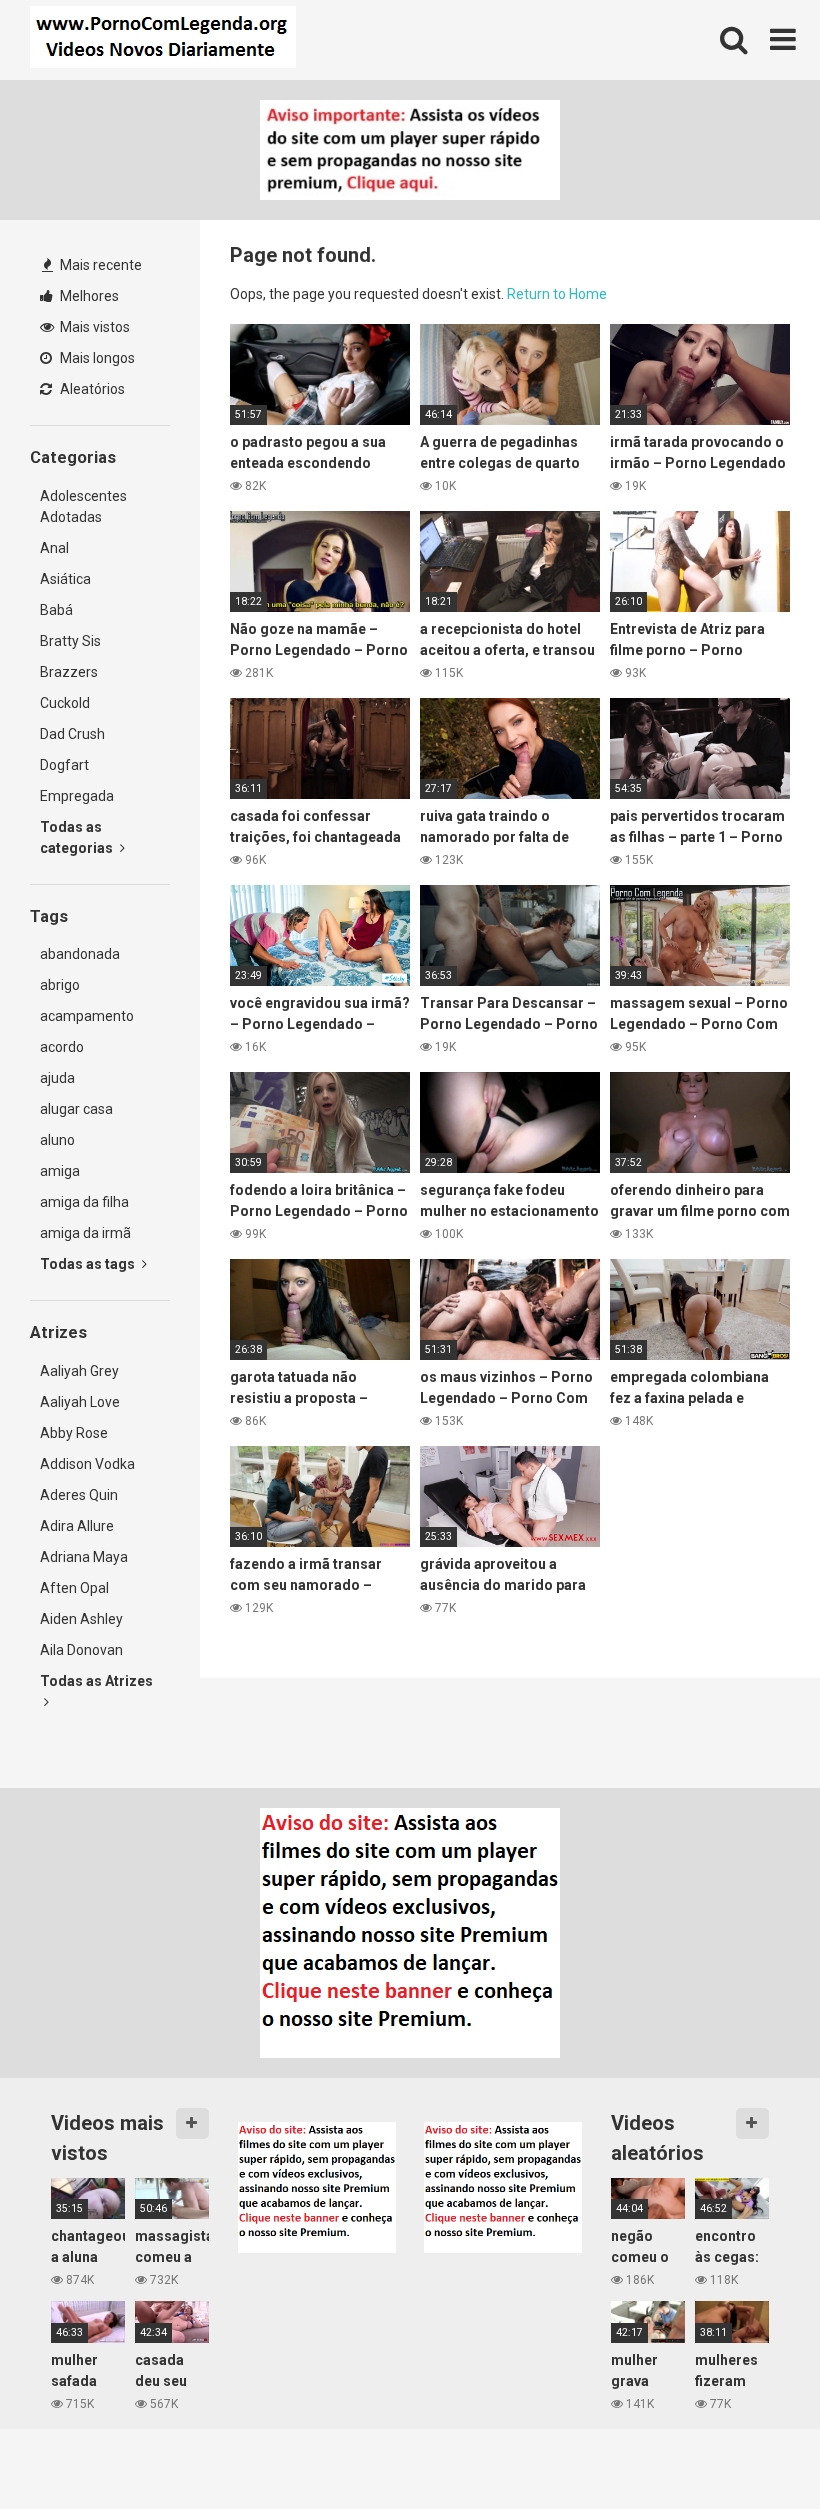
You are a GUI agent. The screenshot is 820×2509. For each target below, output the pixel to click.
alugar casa (76, 1109)
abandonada (80, 954)
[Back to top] (753, 2448)
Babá (56, 610)
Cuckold (65, 703)
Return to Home (557, 294)
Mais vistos (93, 327)
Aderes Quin (79, 1495)
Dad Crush (72, 734)
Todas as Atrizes (96, 1681)
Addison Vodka (87, 1464)
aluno (57, 1140)
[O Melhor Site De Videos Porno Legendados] (163, 40)
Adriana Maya (84, 1557)
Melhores (88, 296)
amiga (60, 1171)
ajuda (57, 1078)
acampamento (87, 1016)
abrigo (60, 985)
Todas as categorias (78, 837)
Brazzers (69, 672)
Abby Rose (74, 1433)
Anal (54, 548)
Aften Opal (74, 1588)
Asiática (65, 579)
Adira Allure (77, 1526)
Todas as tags (89, 1264)
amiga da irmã (85, 1233)
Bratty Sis (70, 641)
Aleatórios (91, 389)
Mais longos (96, 358)
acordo (62, 1047)
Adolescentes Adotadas (83, 506)
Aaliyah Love (80, 1402)
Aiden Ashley (81, 1619)
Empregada (77, 796)
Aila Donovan (81, 1650)
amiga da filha (84, 1202)
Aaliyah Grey (79, 1371)
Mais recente (99, 265)
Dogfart (64, 765)
